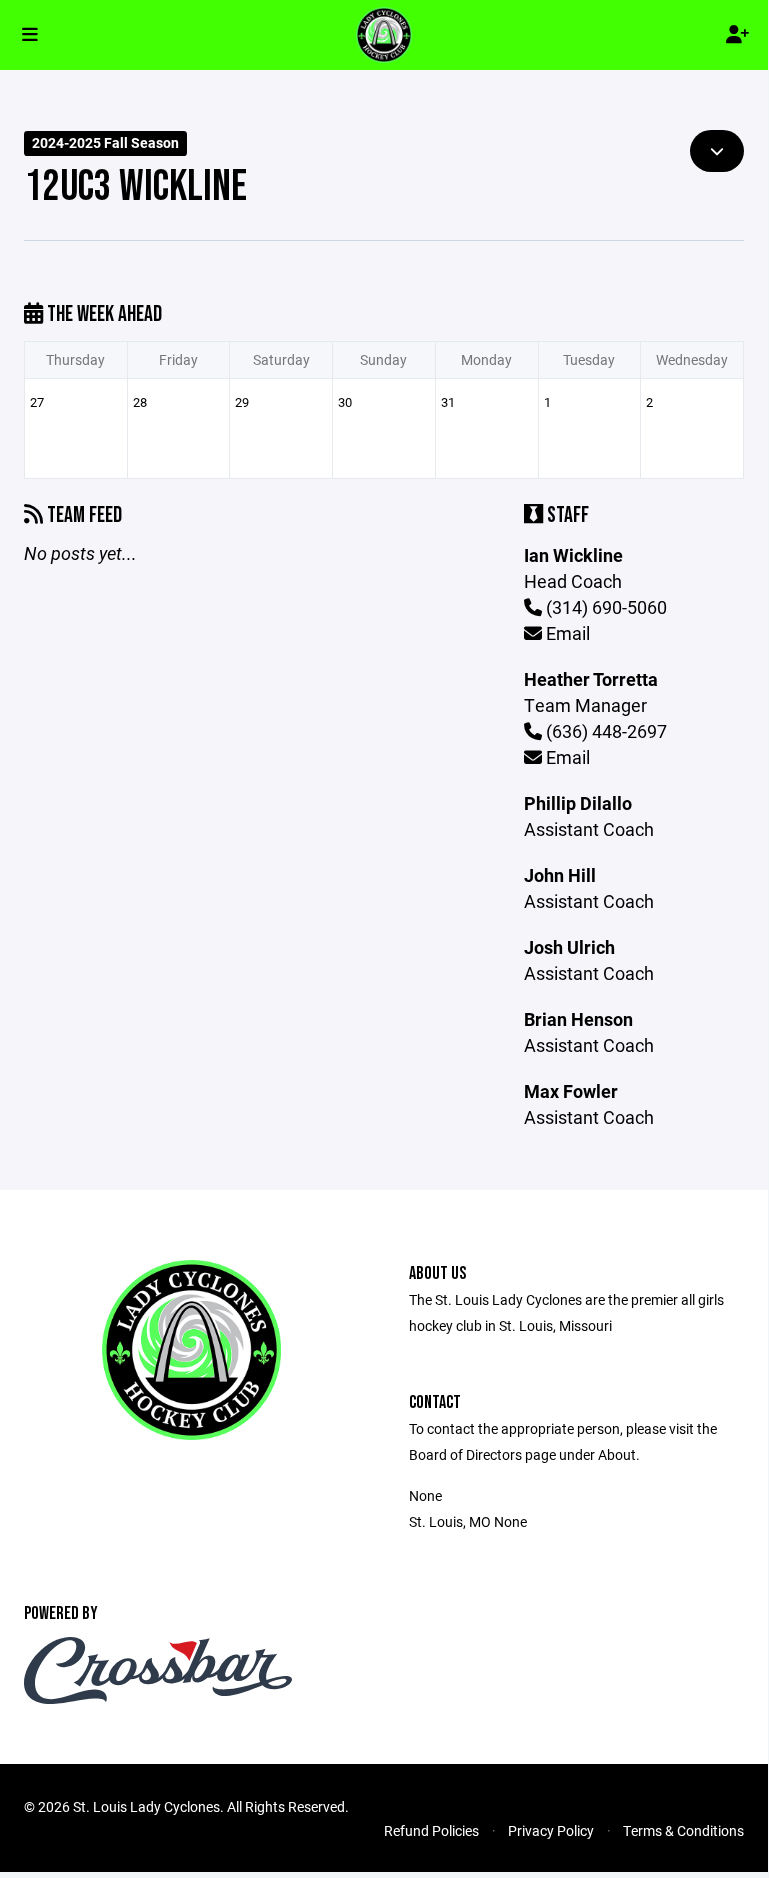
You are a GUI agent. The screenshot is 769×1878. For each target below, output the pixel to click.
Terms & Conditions (683, 1830)
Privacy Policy (551, 1830)
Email (566, 633)
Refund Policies (431, 1830)
